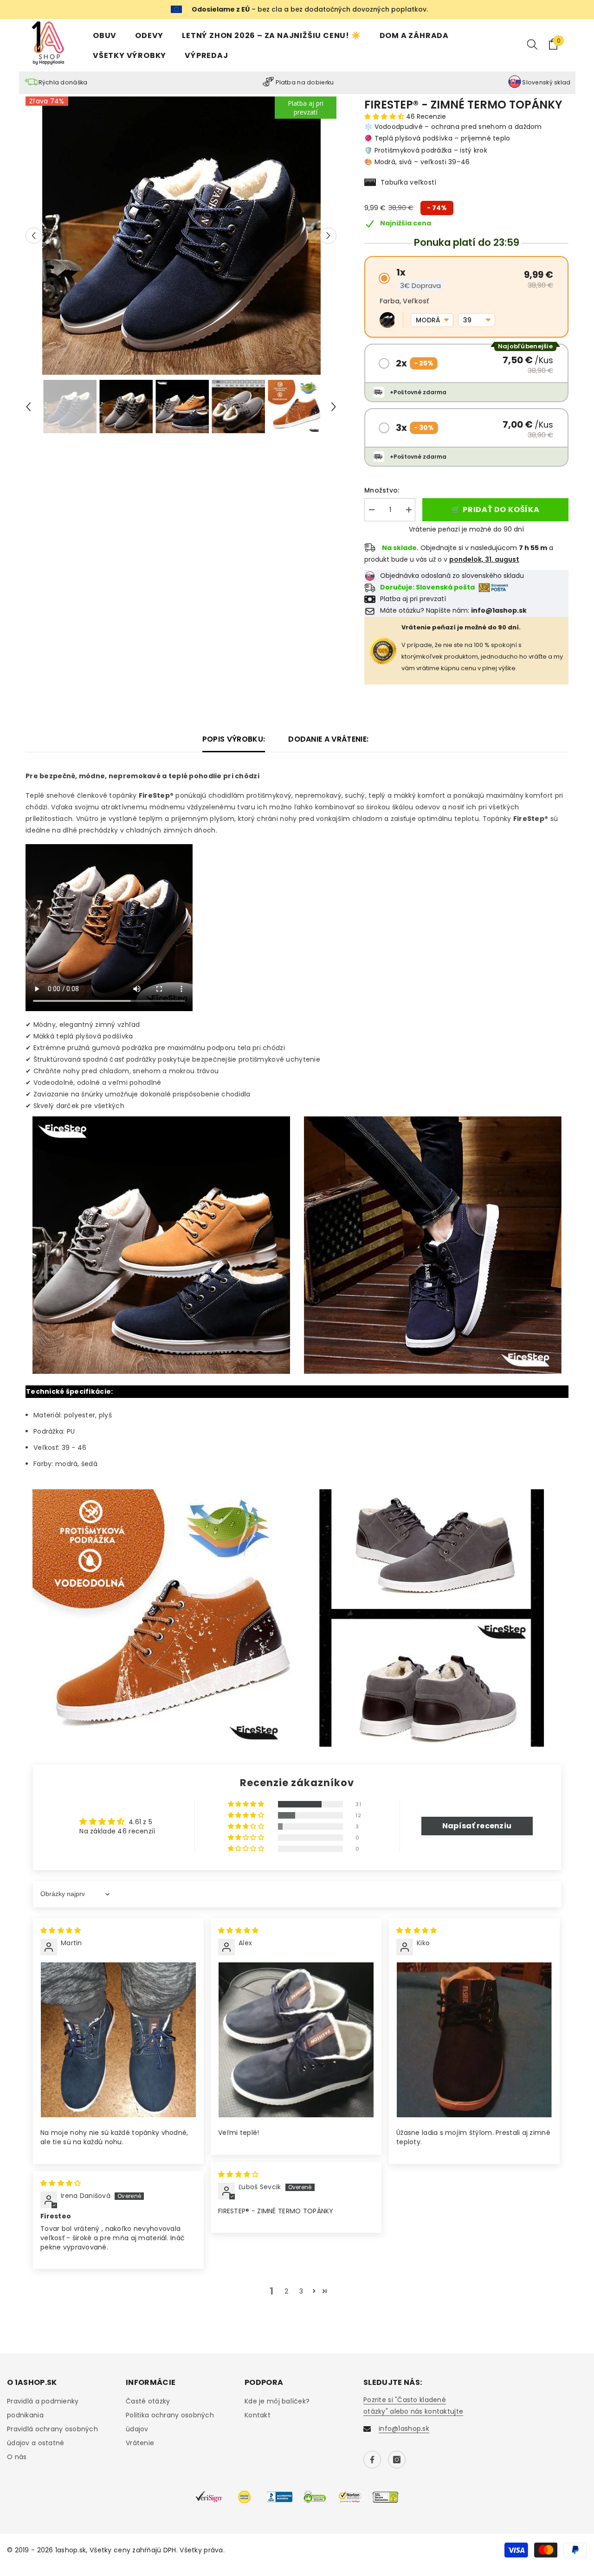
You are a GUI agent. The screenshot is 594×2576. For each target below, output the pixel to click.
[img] (61, 1930)
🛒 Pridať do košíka (495, 509)
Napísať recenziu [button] (477, 1826)
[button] (34, 235)
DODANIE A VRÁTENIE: (328, 739)
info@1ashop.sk (404, 2429)
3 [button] (301, 2291)
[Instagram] (397, 2460)
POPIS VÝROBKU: (234, 739)
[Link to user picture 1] (118, 2040)
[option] (181, 236)
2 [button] (286, 2291)
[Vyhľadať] (532, 44)
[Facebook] (372, 2460)
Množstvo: (382, 490)
